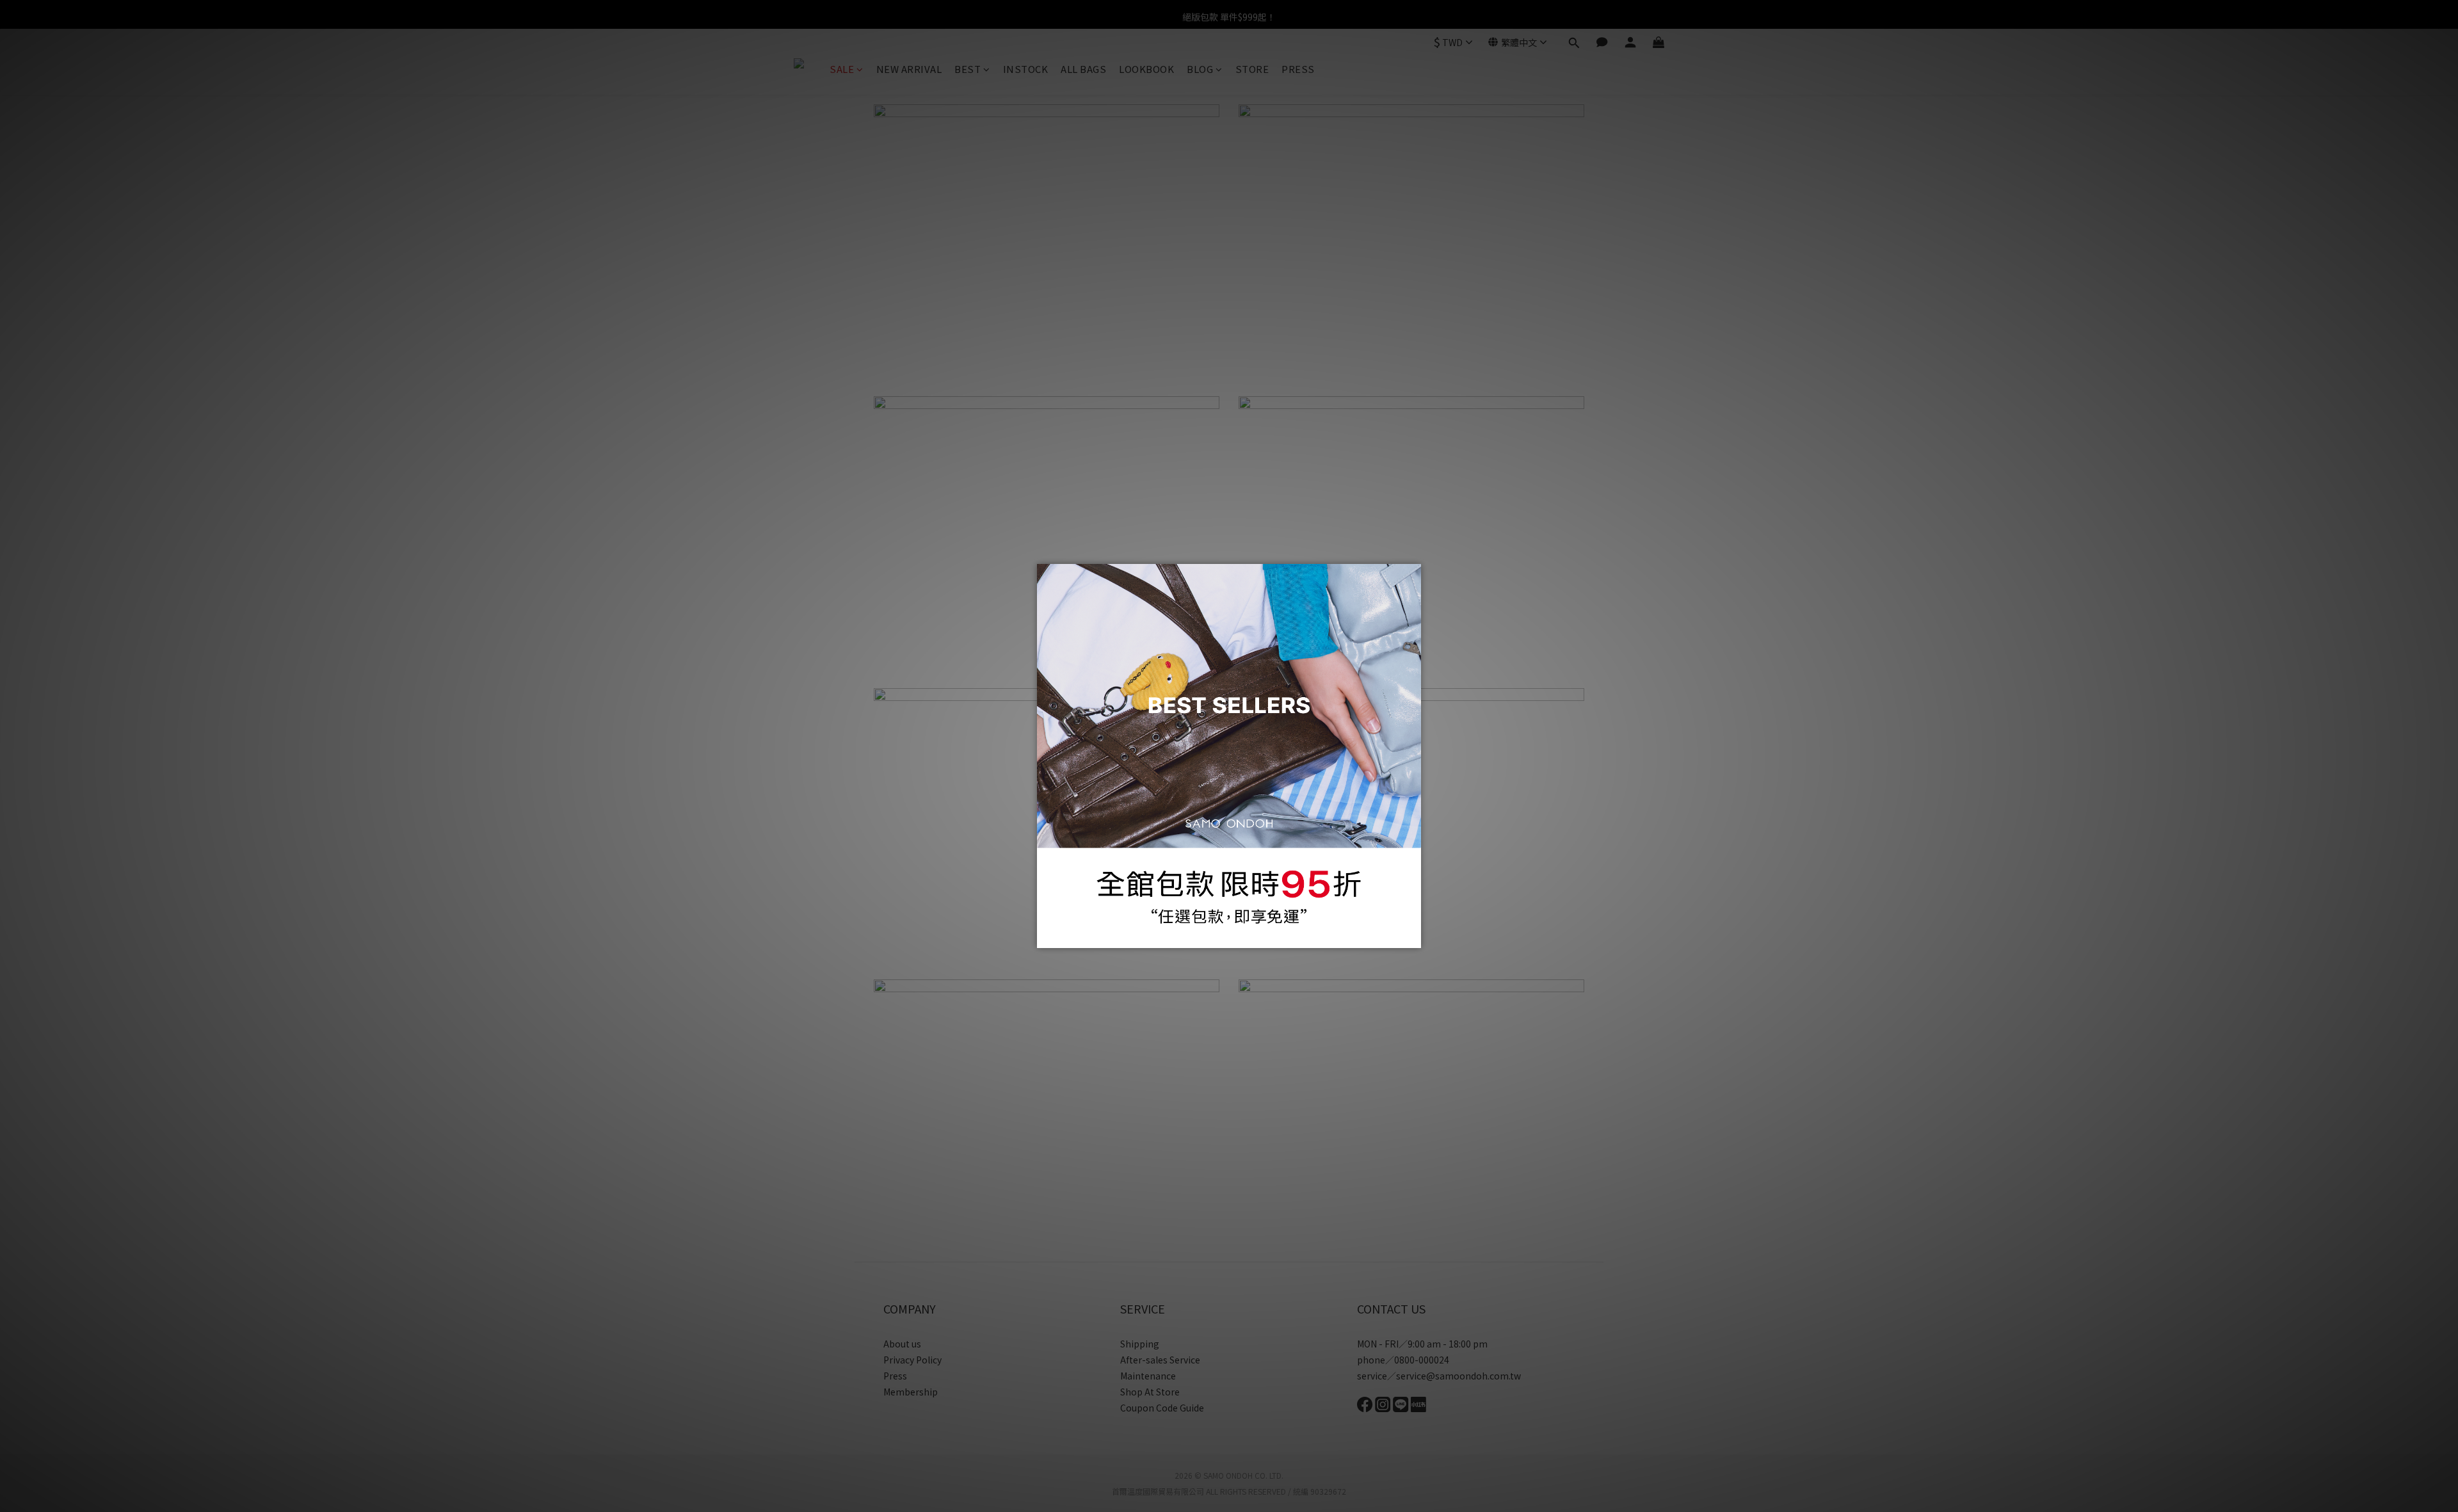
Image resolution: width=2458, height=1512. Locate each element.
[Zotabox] (1413, 937)
